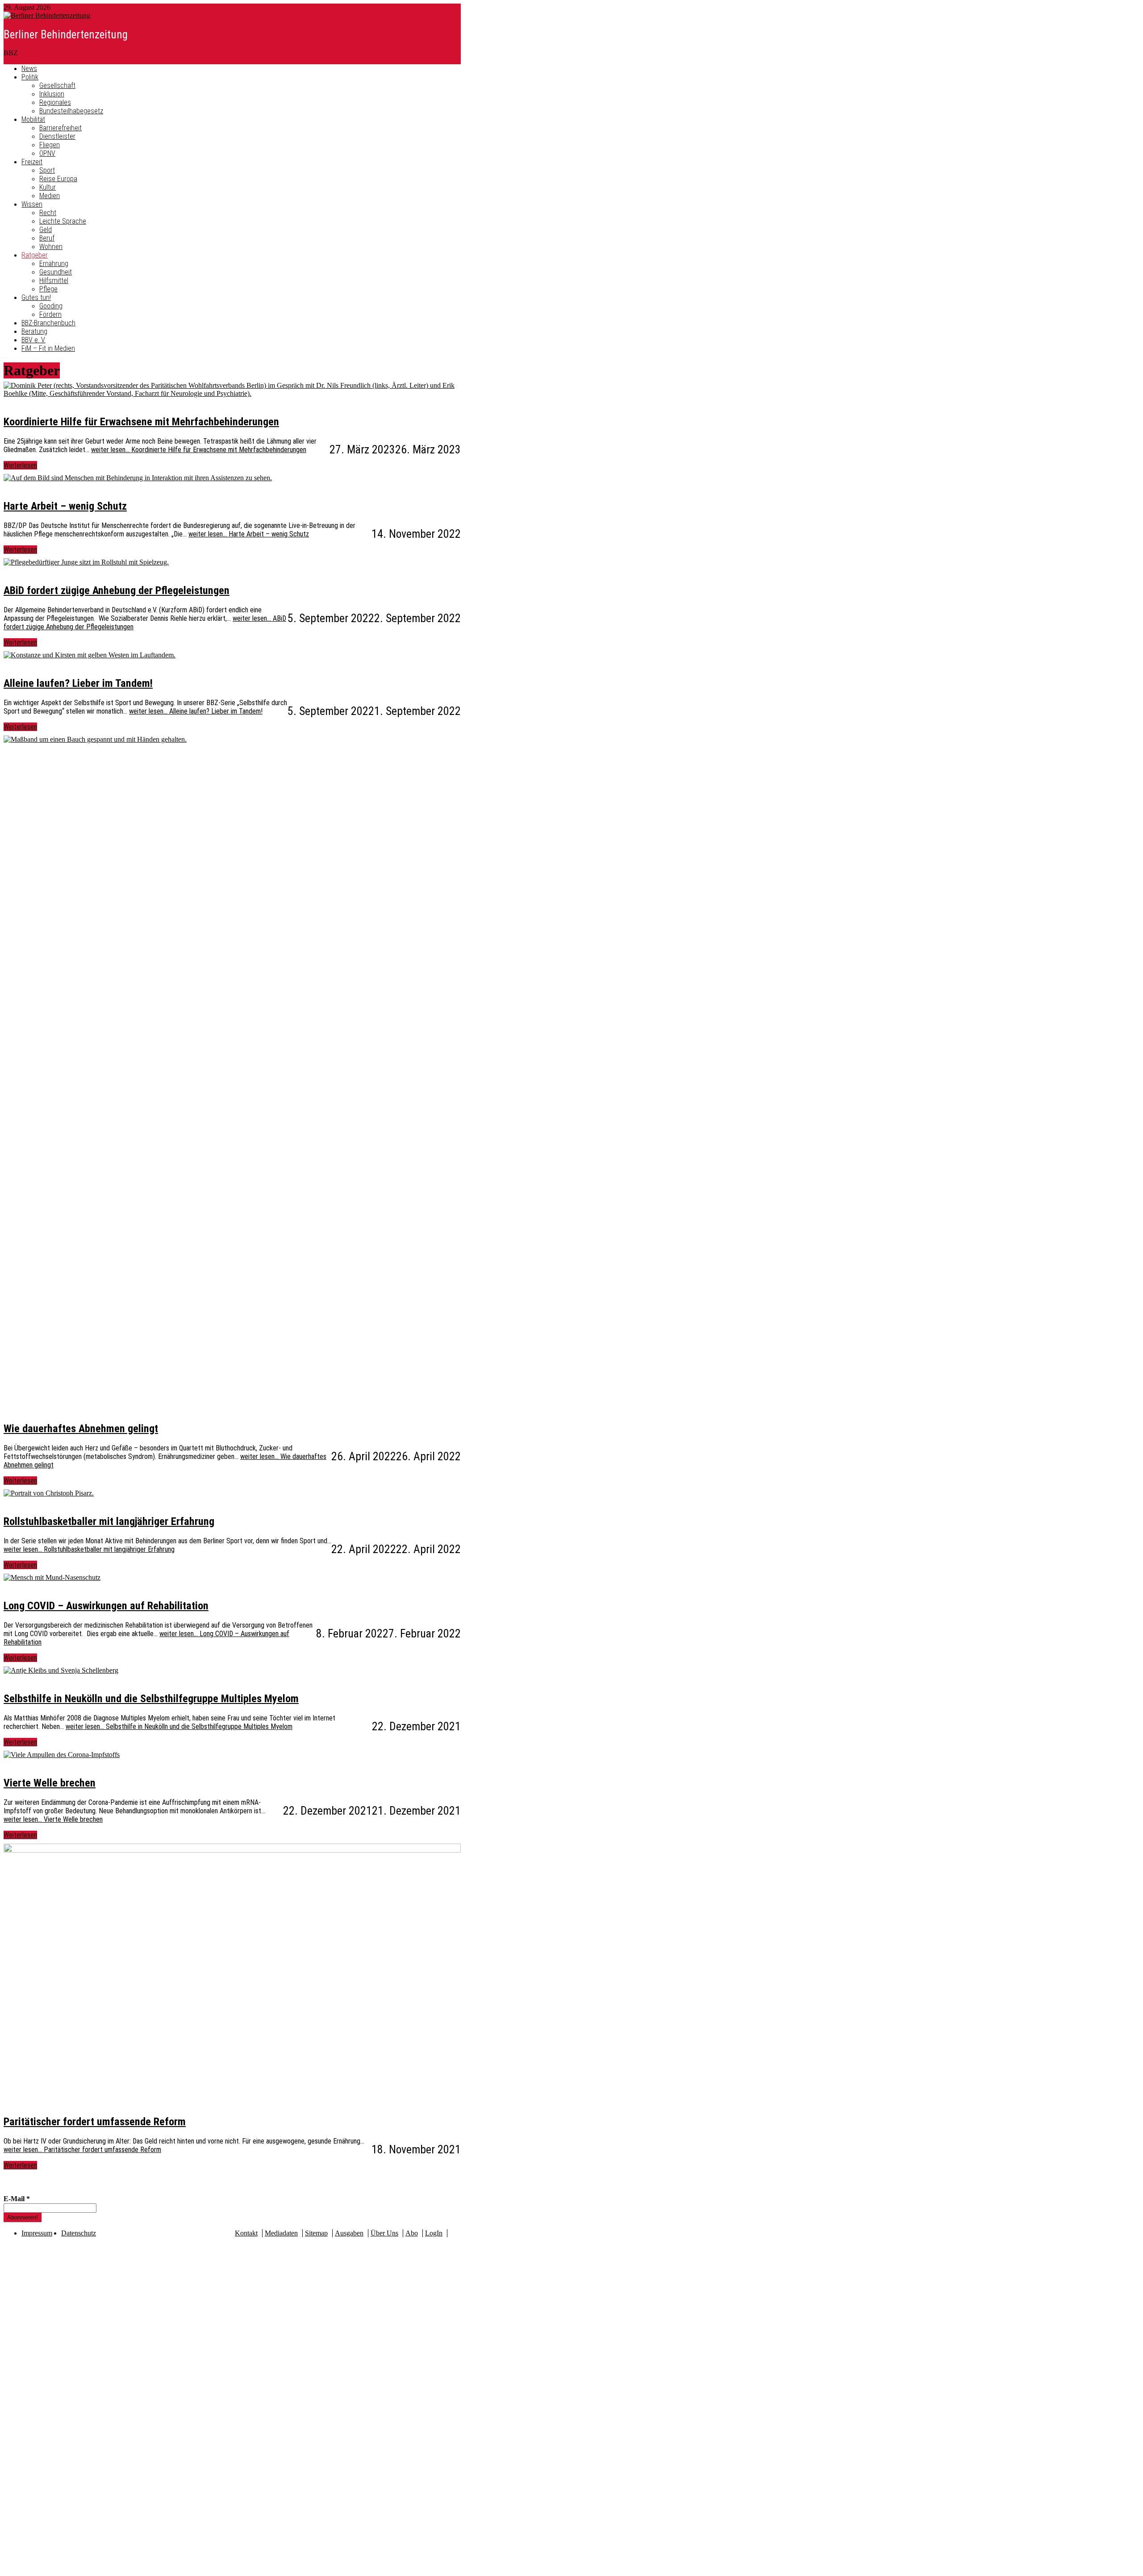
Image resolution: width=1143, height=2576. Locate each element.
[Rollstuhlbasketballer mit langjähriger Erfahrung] (49, 1493)
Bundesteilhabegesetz (71, 111)
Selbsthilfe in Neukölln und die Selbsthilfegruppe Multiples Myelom (151, 1699)
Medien (50, 196)
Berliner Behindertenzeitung (66, 35)
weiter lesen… (199, 450)
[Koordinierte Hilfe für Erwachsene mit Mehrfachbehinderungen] (232, 385)
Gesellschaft (57, 85)
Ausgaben (349, 2233)
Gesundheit (56, 272)
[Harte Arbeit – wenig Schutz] (138, 478)
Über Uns (384, 2233)
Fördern (50, 314)
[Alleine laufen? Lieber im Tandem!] (90, 655)
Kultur (48, 187)
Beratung (34, 331)
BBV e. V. (33, 340)
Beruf (47, 238)
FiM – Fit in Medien (48, 348)
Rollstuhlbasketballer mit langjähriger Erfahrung (109, 1521)
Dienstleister (57, 136)
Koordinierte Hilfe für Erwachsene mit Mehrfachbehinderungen (141, 422)
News (29, 69)
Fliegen (50, 145)
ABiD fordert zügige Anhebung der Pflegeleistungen (117, 590)
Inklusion (52, 94)
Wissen (32, 204)
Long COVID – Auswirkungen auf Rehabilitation (106, 1606)
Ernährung (54, 264)
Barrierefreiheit (60, 128)
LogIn (434, 2233)
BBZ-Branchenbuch (48, 323)
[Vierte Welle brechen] (62, 1755)
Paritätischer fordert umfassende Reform (95, 2122)
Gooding (51, 306)
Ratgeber (35, 255)
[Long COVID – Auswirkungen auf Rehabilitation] (52, 1577)
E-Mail (17, 2199)
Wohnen (51, 247)
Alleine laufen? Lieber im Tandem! (78, 683)
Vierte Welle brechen (50, 1783)
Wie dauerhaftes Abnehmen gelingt (81, 1429)
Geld (46, 230)
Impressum (37, 2233)
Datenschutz (79, 2233)
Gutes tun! (36, 297)
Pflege (48, 289)
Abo (412, 2233)
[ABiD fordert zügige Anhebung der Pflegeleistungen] (86, 562)
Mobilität (33, 119)
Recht (48, 213)
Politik (30, 77)
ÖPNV (47, 153)
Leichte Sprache (63, 221)
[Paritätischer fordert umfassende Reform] (232, 1847)
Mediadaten (281, 2233)
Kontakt (246, 2233)
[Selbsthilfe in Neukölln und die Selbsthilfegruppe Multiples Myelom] (61, 1670)
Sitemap (316, 2233)
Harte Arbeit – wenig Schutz (65, 506)
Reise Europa (58, 179)
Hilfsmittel (54, 280)
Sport (47, 170)
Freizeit (32, 162)
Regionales (55, 102)
